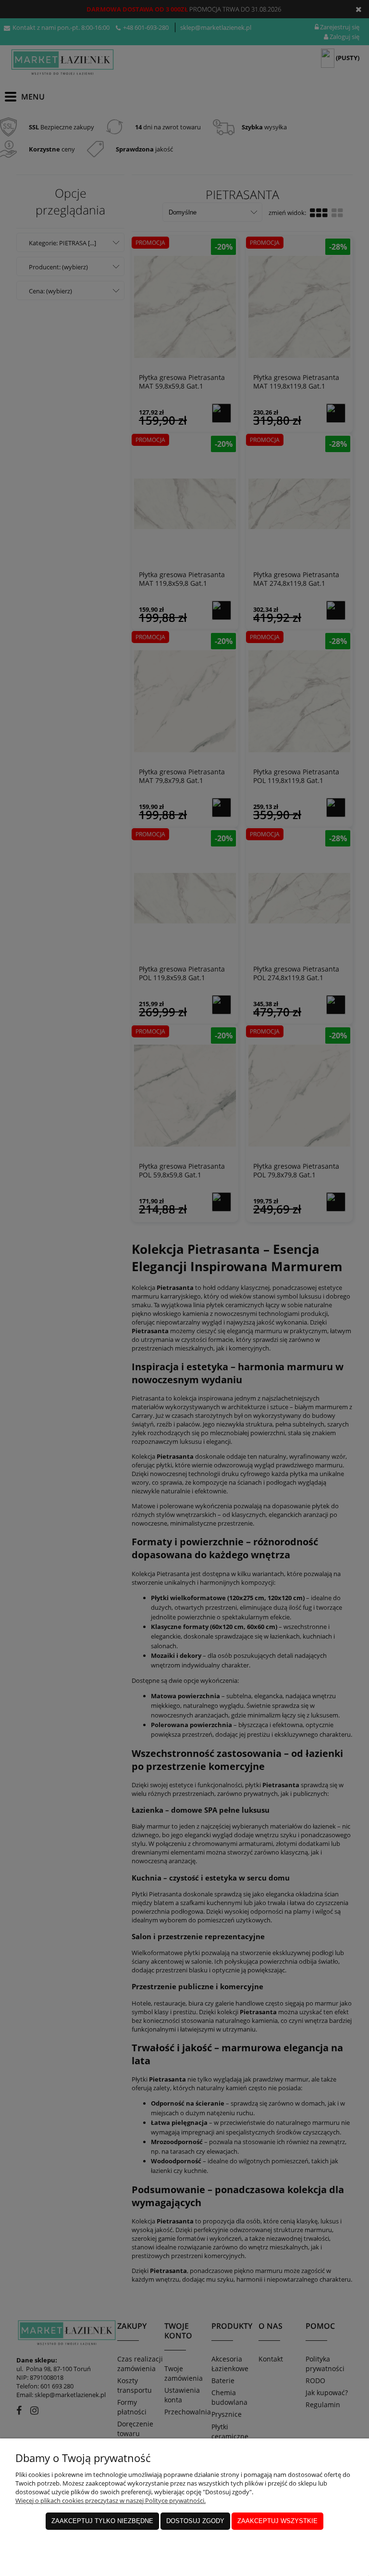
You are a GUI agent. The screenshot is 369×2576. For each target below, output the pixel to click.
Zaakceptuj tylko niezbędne (102, 2521)
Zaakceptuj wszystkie (277, 2521)
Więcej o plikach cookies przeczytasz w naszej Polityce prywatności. (111, 2500)
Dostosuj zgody (195, 2521)
